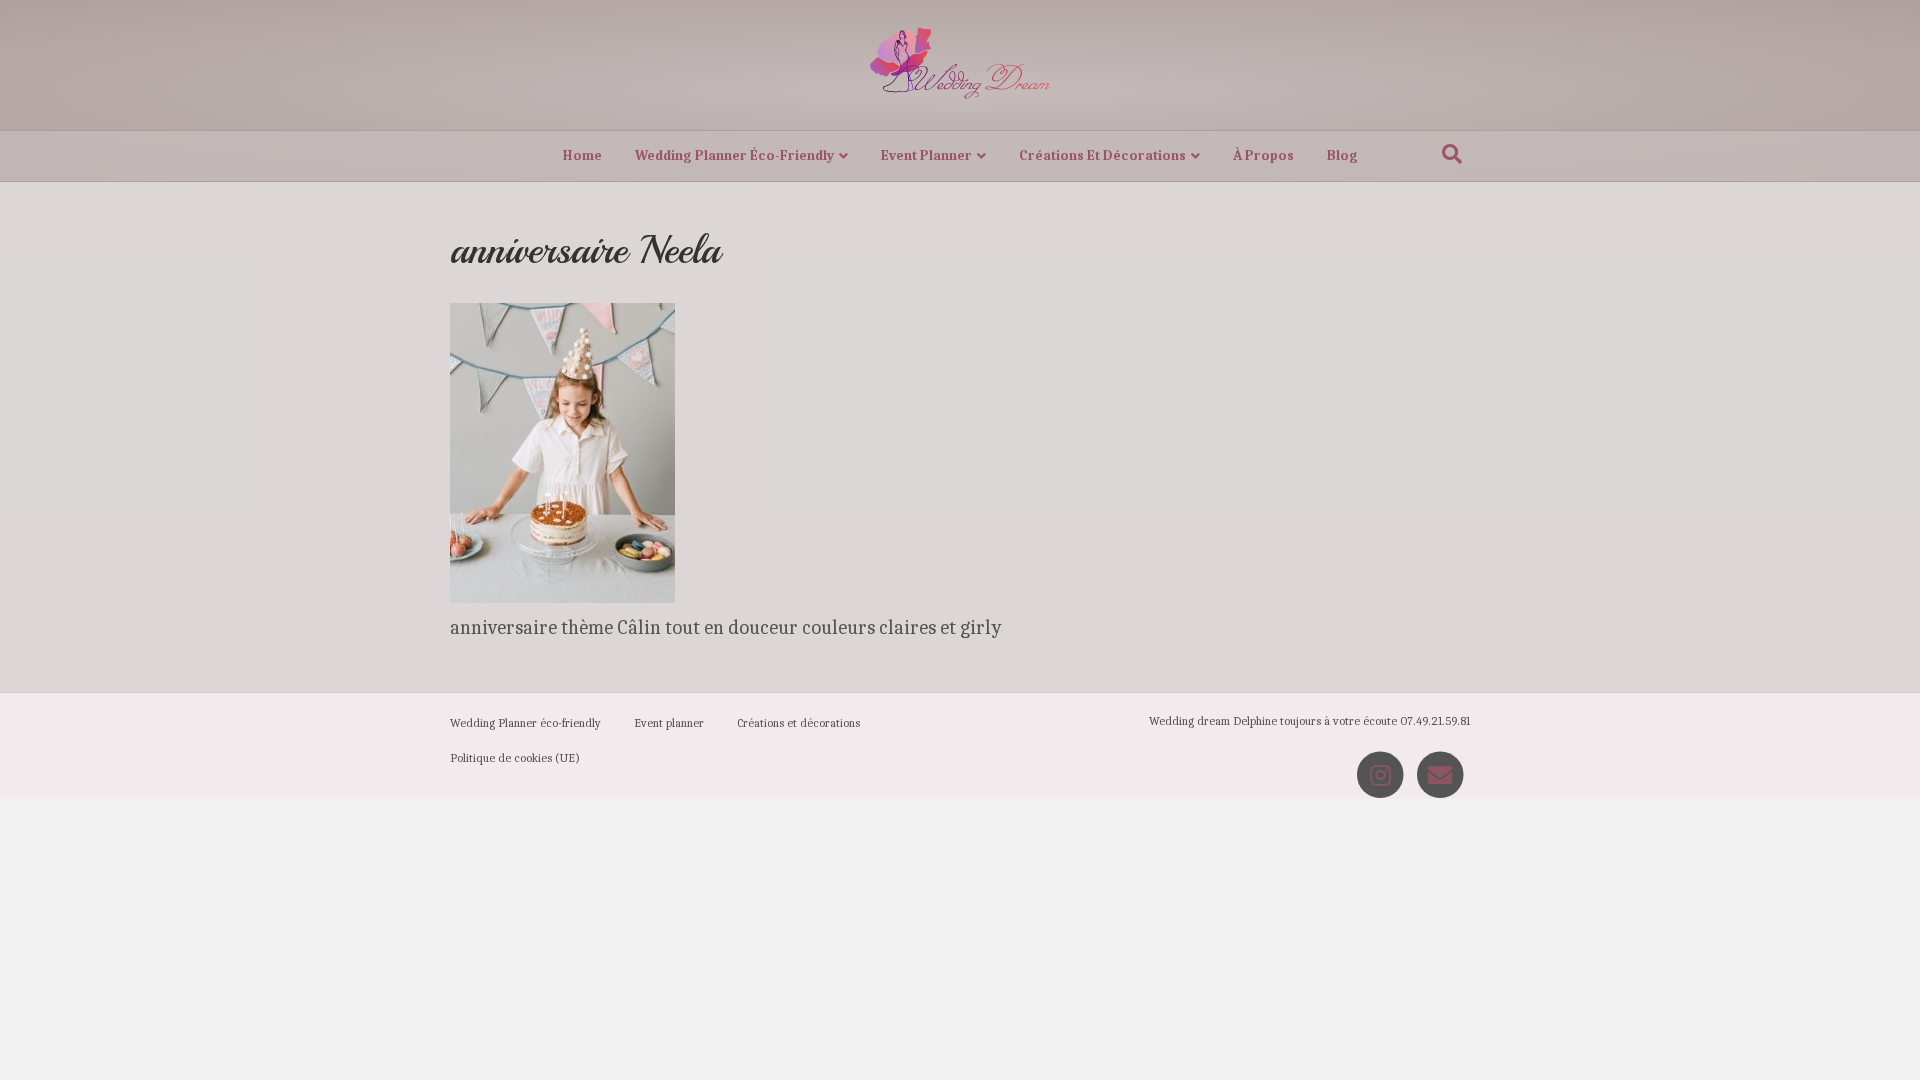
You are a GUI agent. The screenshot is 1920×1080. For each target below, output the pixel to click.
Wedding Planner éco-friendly (734, 155)
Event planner (926, 155)
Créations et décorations (1102, 155)
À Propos (1263, 155)
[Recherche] (1452, 154)
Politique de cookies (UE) (515, 758)
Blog (1342, 155)
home (582, 155)
